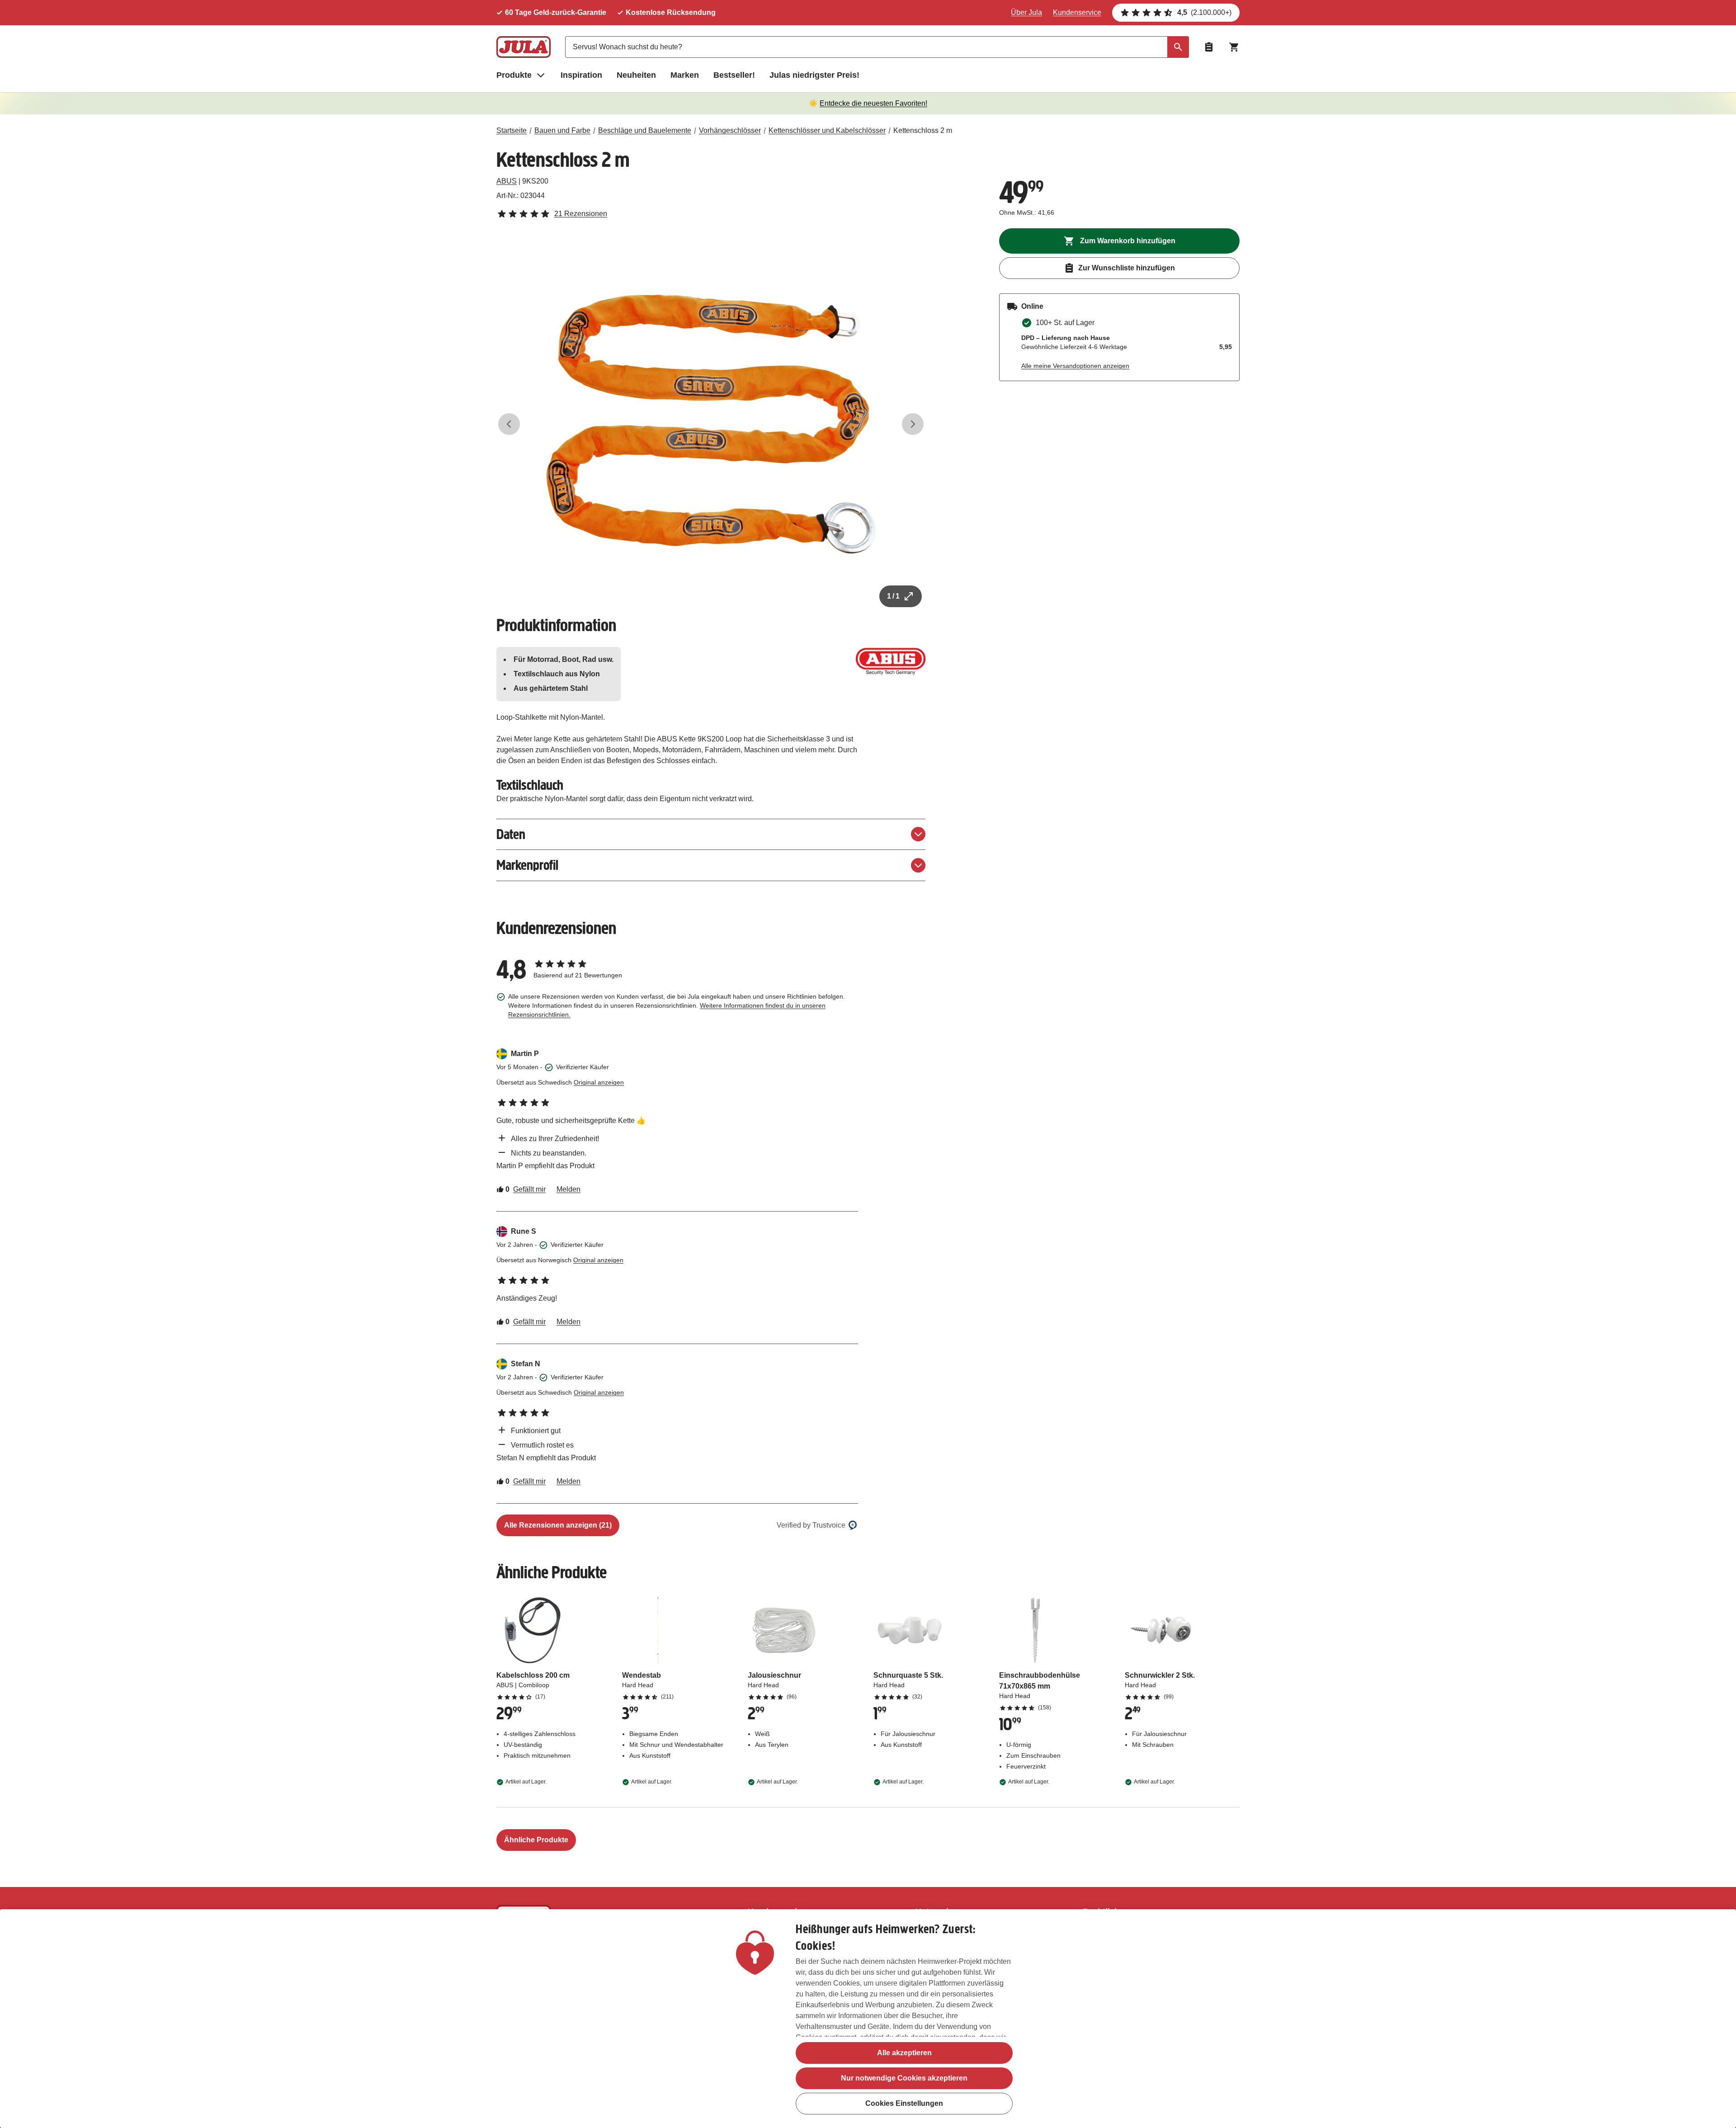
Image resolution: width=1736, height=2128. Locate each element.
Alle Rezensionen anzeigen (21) (558, 1525)
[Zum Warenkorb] (1234, 47)
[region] (868, 2019)
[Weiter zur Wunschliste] (1209, 47)
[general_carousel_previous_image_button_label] (509, 424)
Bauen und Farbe (562, 130)
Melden (568, 1189)
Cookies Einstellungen (904, 2103)
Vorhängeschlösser (730, 130)
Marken (685, 75)
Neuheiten (636, 75)
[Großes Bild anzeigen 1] (711, 424)
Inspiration (581, 75)
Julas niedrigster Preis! (814, 75)
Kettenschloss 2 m (923, 130)
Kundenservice (1077, 12)
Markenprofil (527, 865)
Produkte (514, 75)
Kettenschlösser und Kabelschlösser (827, 130)
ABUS (507, 181)
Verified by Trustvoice (811, 1525)
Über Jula (1026, 12)
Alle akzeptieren (904, 2053)
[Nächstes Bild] (913, 424)
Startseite (512, 130)
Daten (511, 834)
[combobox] (877, 47)
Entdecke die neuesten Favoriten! (873, 103)
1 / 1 (893, 596)
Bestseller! (734, 75)
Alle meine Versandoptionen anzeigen (1075, 366)
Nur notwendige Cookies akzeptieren (904, 2078)
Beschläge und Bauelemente (645, 130)
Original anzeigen (599, 1082)
